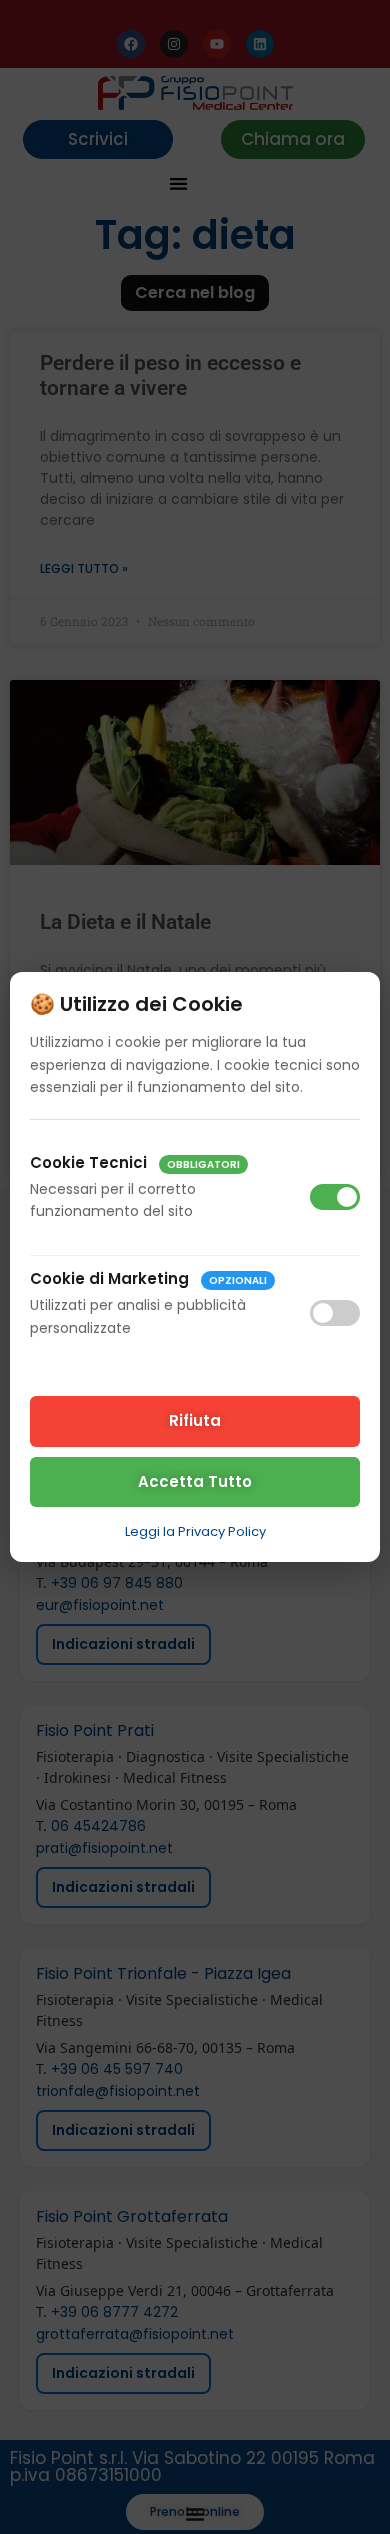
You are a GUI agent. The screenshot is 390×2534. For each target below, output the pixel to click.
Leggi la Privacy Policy (195, 1531)
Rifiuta (195, 1420)
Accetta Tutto (195, 1481)
